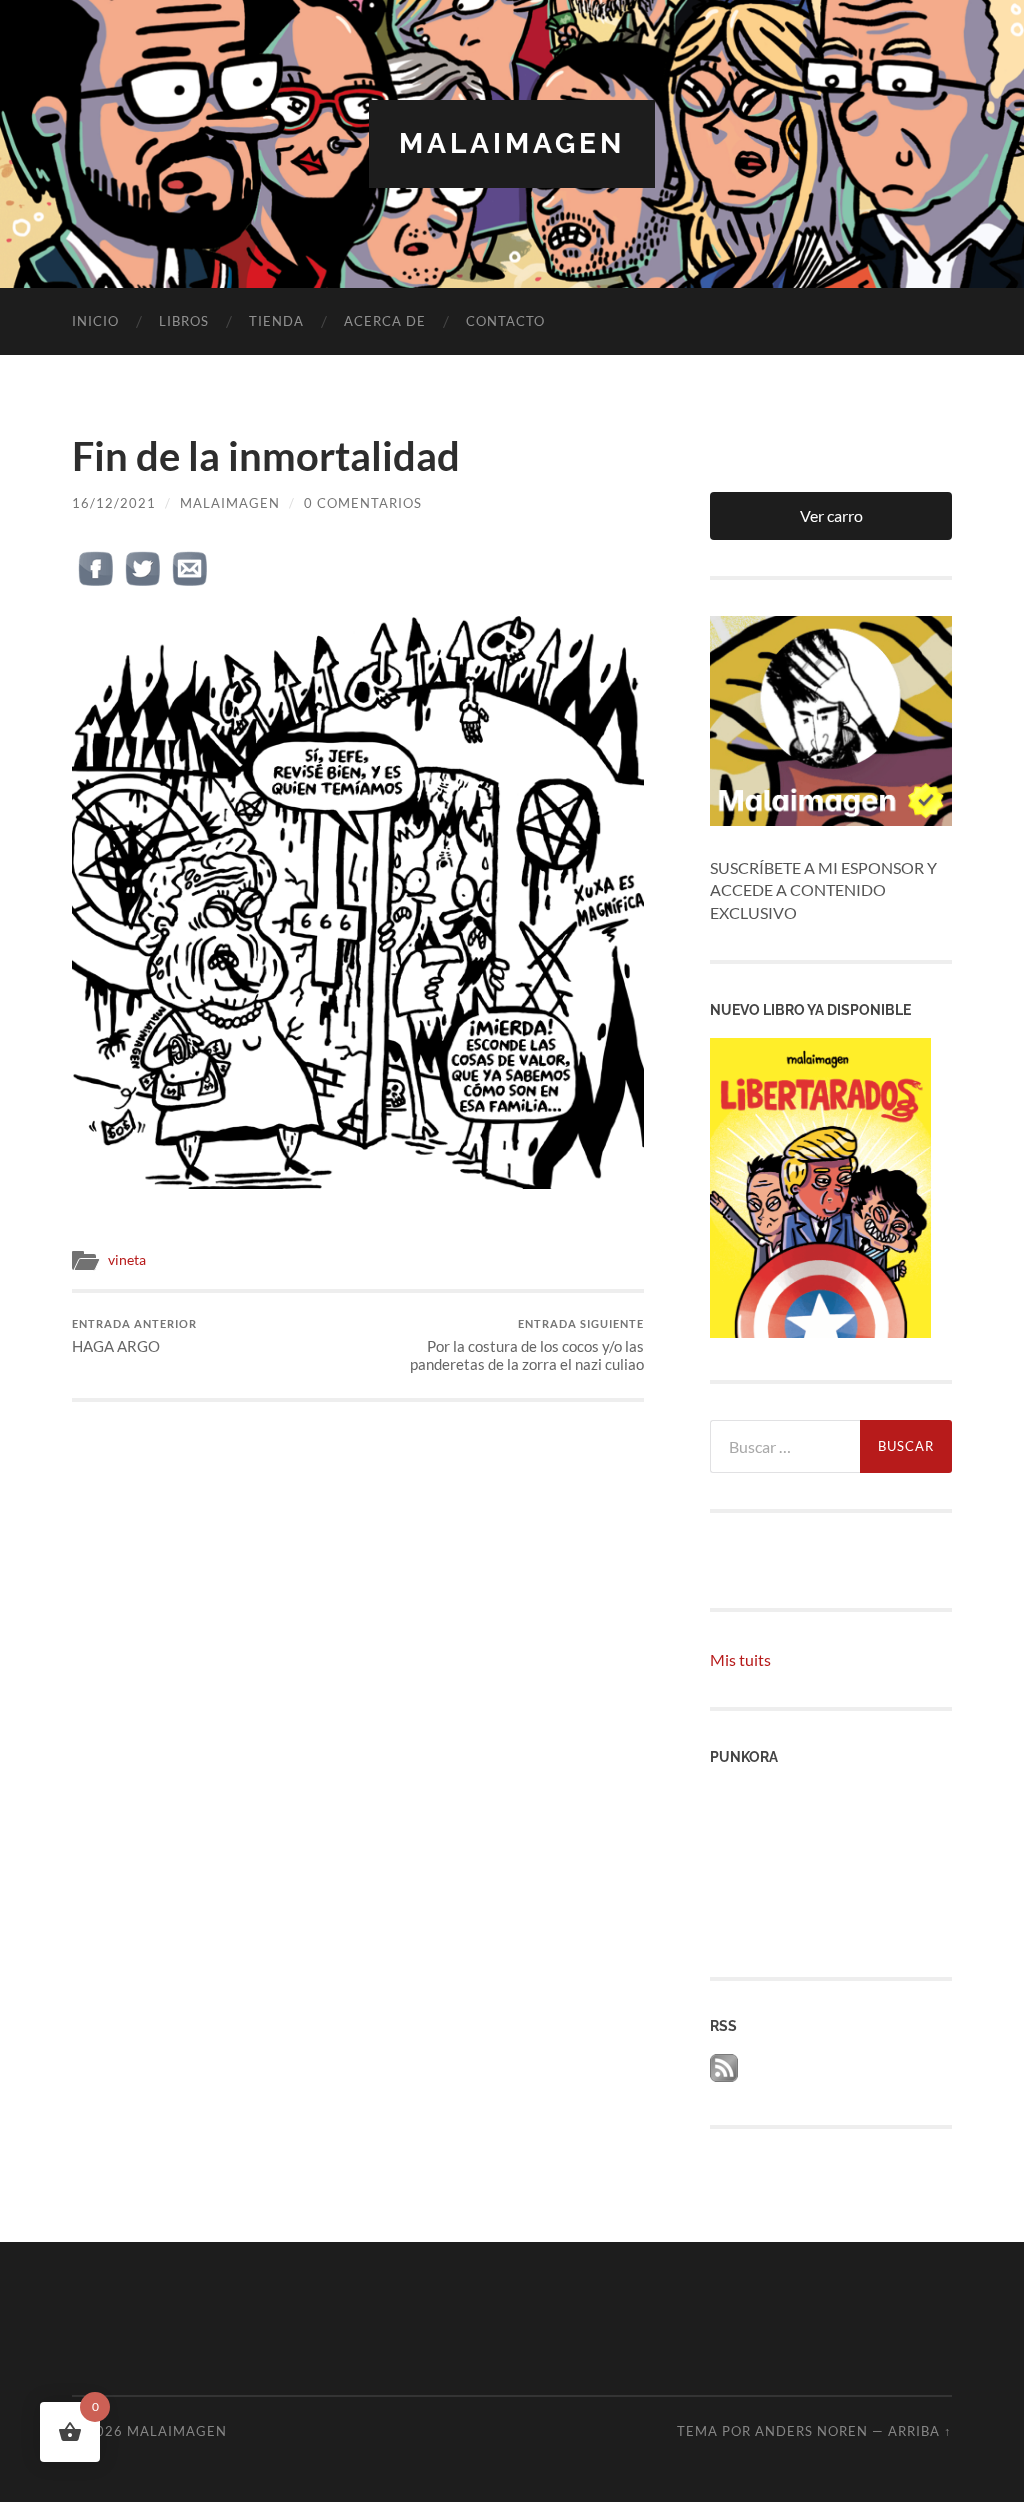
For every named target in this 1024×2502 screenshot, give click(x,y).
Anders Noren (811, 2431)
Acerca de (385, 321)
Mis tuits (740, 1659)
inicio (95, 321)
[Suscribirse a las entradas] (724, 2075)
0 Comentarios (363, 503)
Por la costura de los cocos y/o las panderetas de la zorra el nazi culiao (527, 1345)
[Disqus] (358, 1652)
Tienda (276, 321)
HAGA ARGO (134, 1336)
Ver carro (831, 515)
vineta (127, 1260)
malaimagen (512, 143)
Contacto (505, 321)
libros (184, 321)
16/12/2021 (114, 503)
